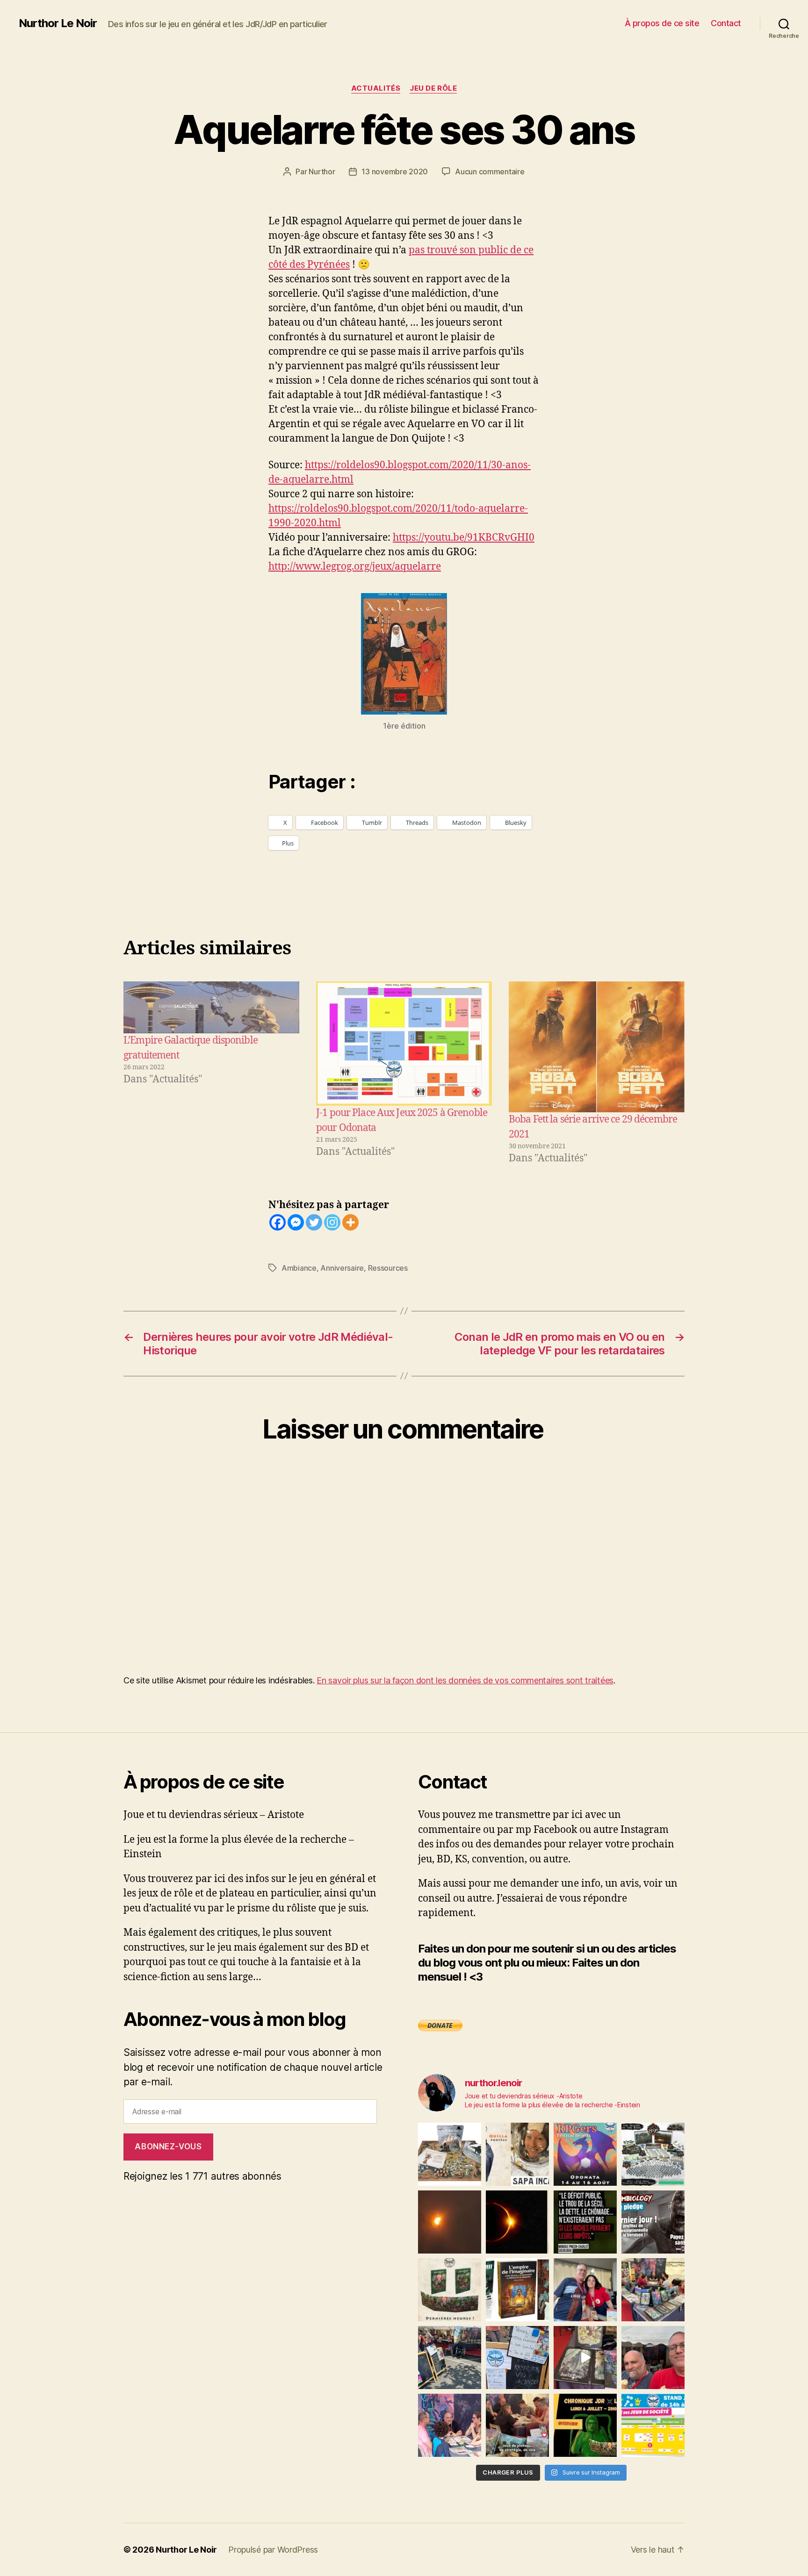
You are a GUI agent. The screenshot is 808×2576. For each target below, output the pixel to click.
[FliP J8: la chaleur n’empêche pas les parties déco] (653, 2358)
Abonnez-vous (168, 2147)
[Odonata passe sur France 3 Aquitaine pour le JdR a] (517, 2425)
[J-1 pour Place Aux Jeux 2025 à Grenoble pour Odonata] (404, 1044)
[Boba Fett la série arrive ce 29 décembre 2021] (597, 1047)
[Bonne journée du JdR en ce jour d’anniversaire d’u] (517, 2290)
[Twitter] (314, 1222)
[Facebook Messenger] (296, 1222)
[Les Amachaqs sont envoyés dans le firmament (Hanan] (517, 2154)
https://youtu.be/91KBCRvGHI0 (464, 538)
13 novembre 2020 (395, 172)
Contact (726, 23)
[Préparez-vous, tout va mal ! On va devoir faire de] (585, 2222)
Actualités (376, 88)
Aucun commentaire (490, 172)
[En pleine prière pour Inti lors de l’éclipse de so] (450, 2222)
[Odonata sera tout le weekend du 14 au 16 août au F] (585, 2154)
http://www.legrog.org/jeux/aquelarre (355, 567)
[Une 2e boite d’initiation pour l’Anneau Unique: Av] (450, 2154)
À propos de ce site (662, 23)
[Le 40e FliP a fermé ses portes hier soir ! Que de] (585, 2290)
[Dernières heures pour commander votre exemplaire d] (653, 2222)
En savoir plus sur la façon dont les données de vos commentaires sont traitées (465, 1680)
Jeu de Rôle (433, 88)
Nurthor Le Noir (58, 23)
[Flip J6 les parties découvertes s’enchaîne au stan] (450, 2425)
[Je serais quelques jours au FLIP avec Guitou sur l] (653, 2425)
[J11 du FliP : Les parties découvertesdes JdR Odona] (450, 2358)
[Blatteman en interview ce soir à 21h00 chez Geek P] (585, 2425)
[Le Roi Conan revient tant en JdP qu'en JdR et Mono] (653, 2154)
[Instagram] (332, 1222)
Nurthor (322, 172)
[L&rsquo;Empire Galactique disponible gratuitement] (211, 1007)
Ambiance (299, 1268)
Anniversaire (342, 1268)
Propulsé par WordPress (273, 2550)
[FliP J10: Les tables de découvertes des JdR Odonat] (517, 2358)
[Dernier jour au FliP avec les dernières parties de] (653, 2290)
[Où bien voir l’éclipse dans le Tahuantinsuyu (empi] (517, 2222)
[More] (350, 1222)
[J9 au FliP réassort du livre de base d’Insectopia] (585, 2358)
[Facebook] (278, 1222)
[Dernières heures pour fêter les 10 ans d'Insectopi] (450, 2290)
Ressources (388, 1268)
